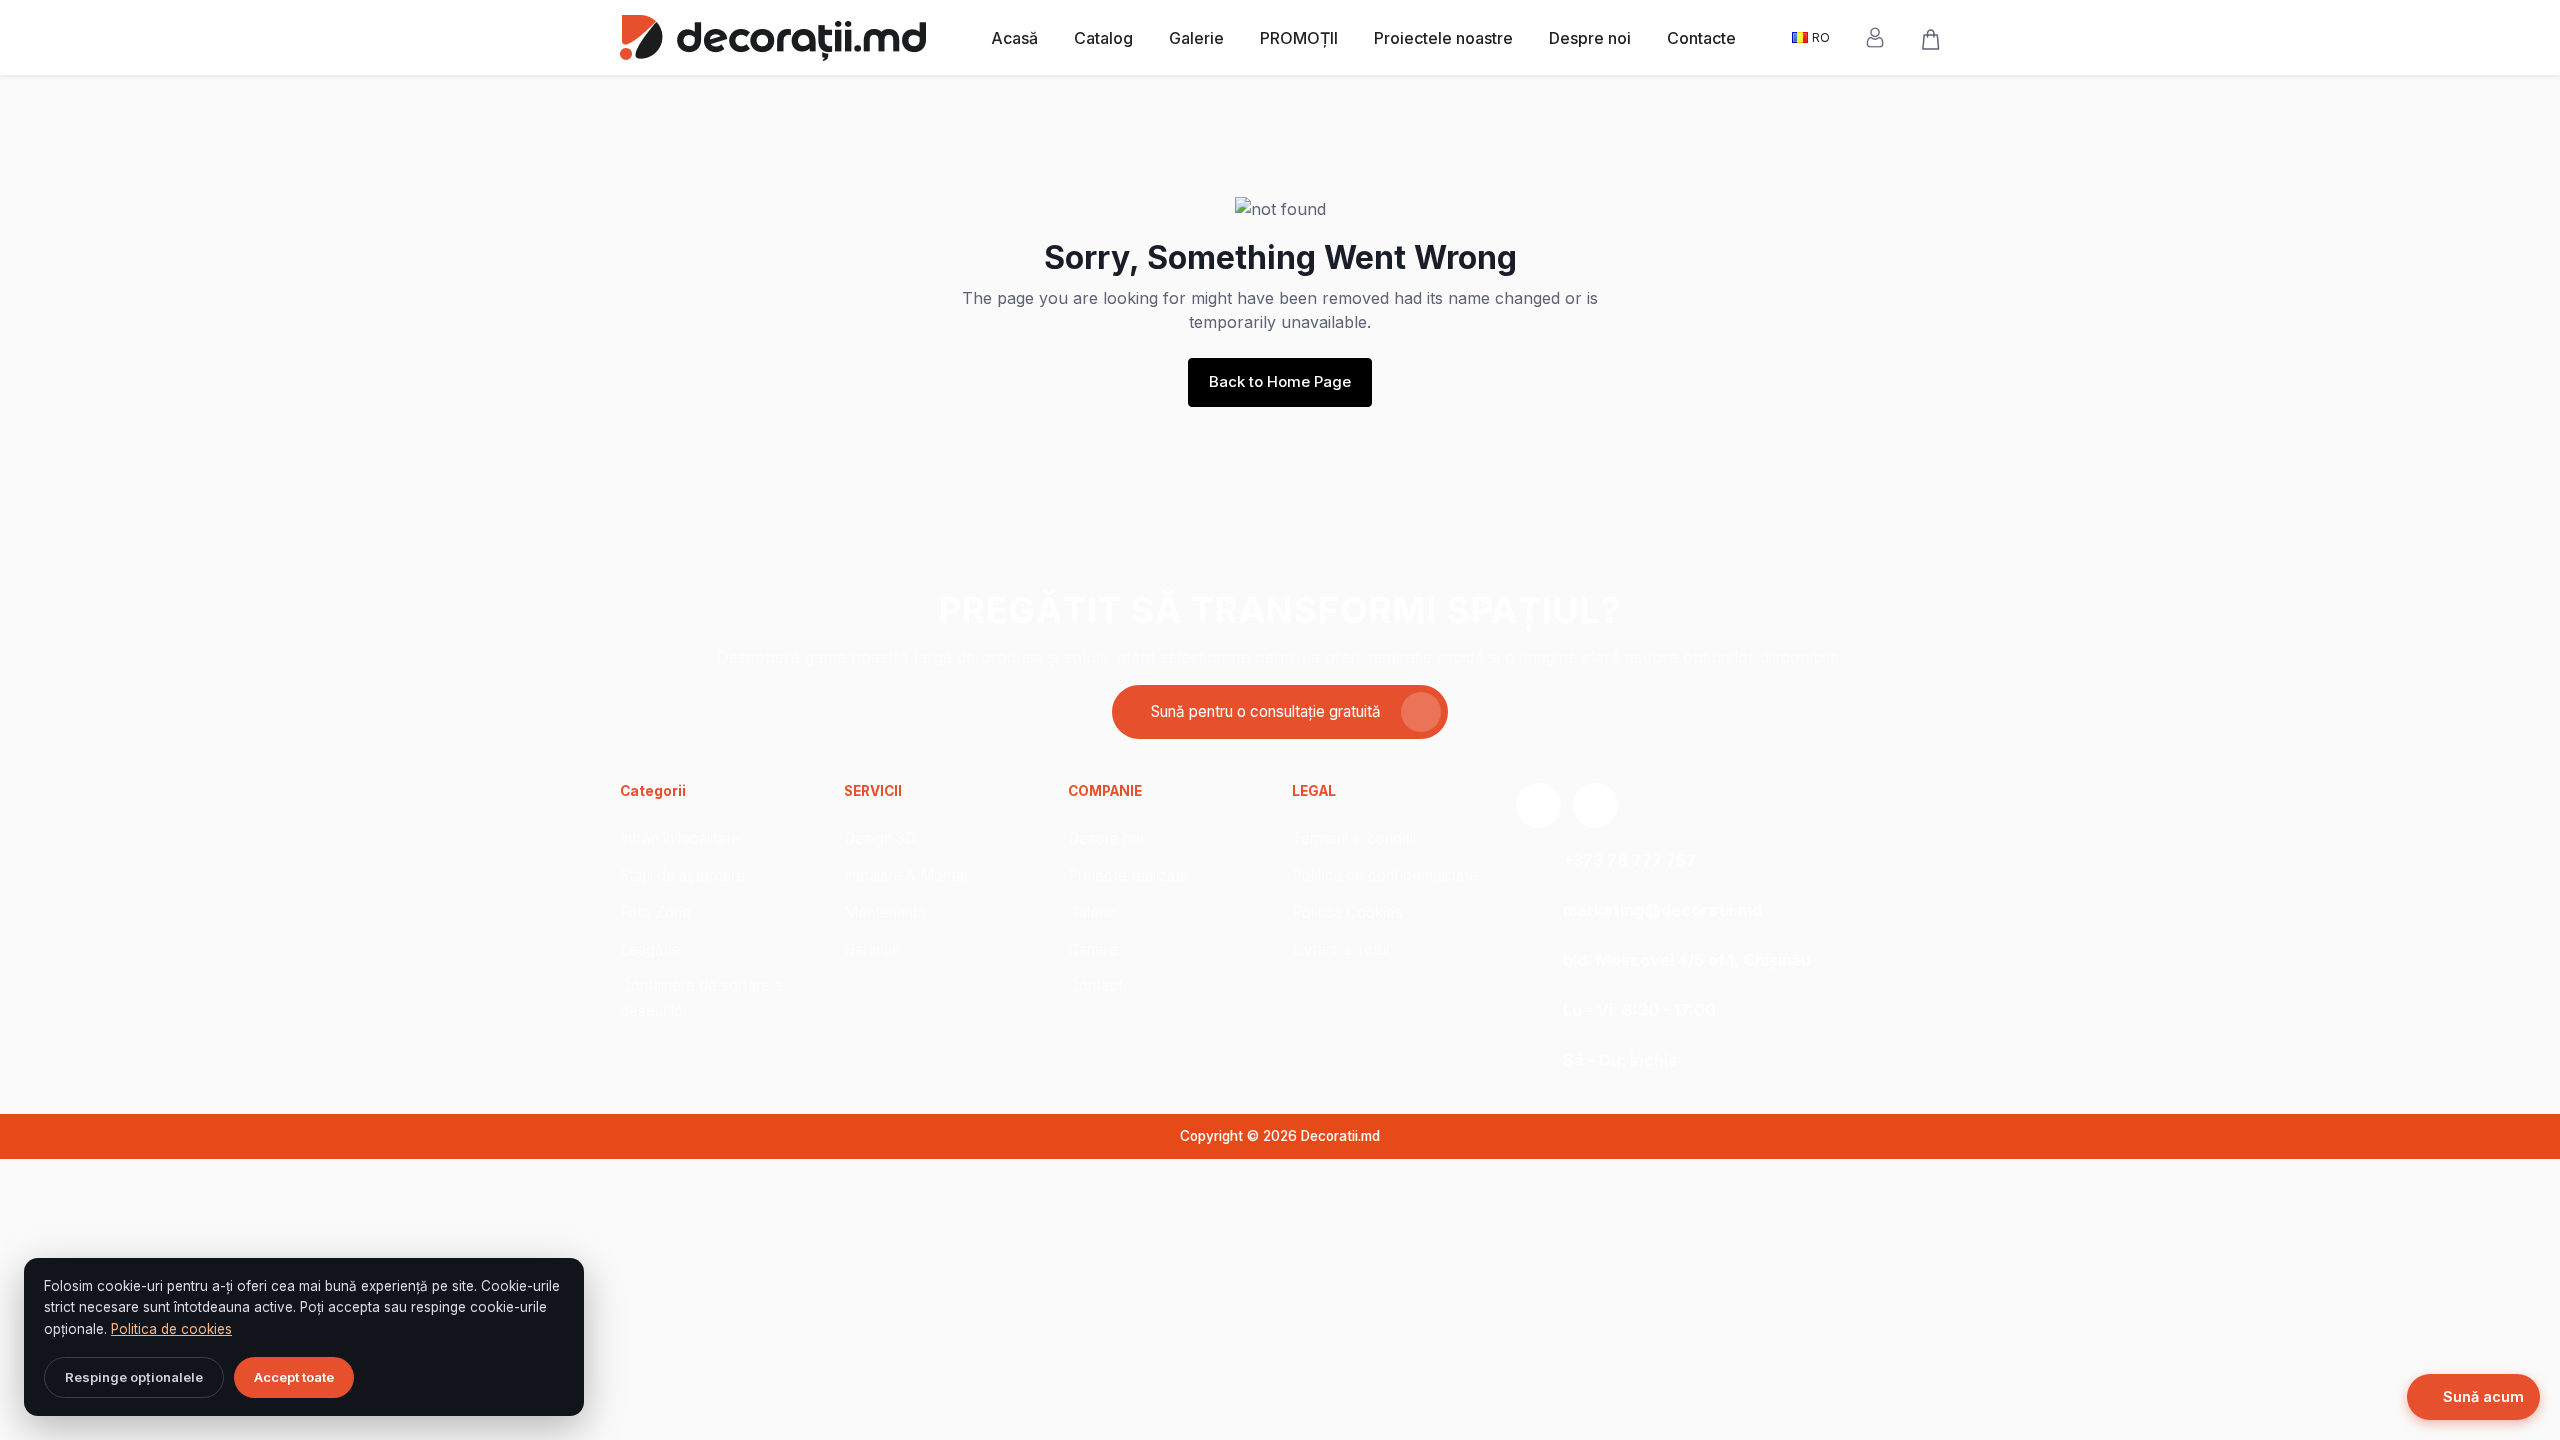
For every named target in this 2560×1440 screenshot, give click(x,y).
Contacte (1701, 38)
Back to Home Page (1280, 381)
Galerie (1196, 38)
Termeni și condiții (1354, 838)
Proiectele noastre (1443, 38)
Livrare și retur (1341, 949)
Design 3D (880, 838)
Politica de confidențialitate (1385, 875)
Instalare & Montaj (905, 875)
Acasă (1014, 38)
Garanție (872, 949)
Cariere (1093, 949)
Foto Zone (655, 912)
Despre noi (1590, 38)
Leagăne (650, 949)
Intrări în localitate (680, 838)
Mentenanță (885, 912)
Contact (1095, 985)
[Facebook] (1595, 805)
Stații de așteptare (682, 875)
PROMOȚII (1299, 38)
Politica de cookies (171, 1329)
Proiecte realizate (1128, 875)
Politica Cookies (1347, 912)
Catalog (1103, 38)
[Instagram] (1538, 805)
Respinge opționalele (134, 1377)
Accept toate (294, 1377)
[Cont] (1882, 37)
